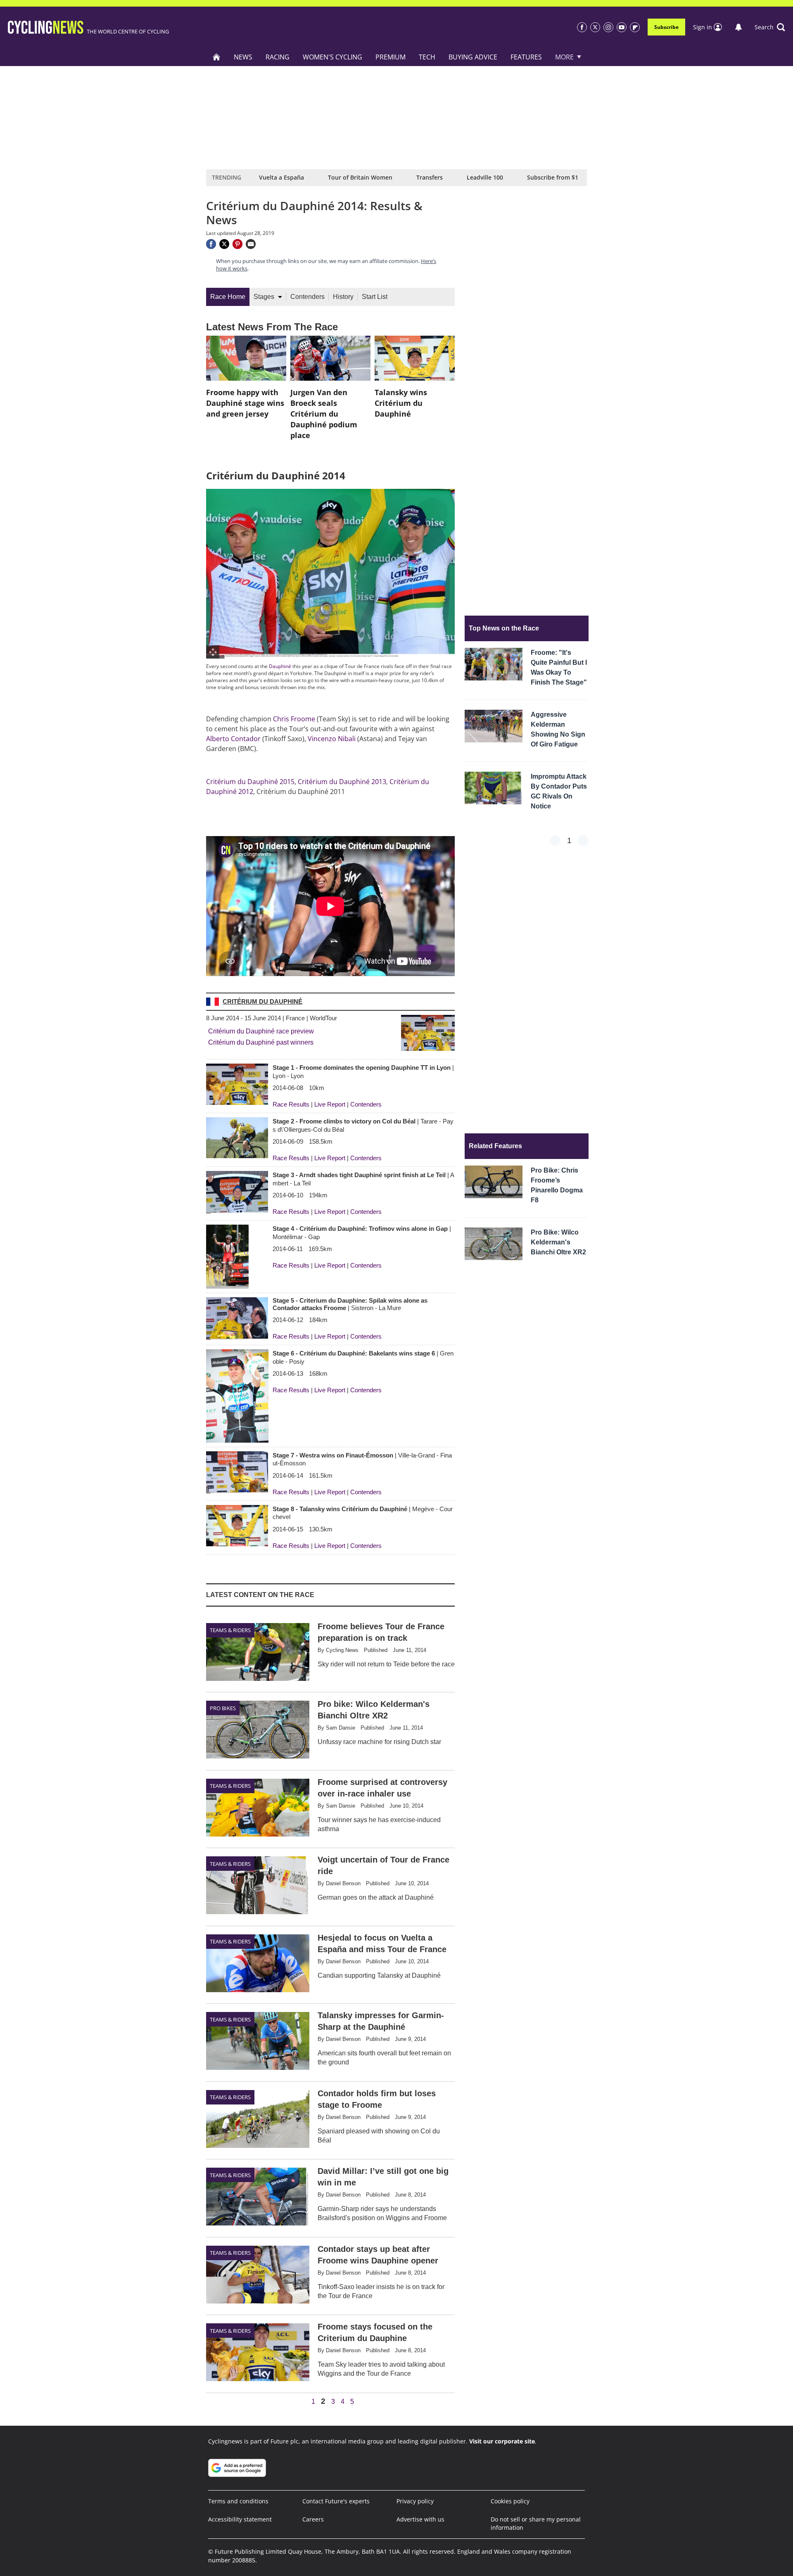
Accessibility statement (240, 2519)
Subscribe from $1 (553, 177)
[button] (770, 27)
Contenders (307, 297)
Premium (391, 57)
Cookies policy (510, 2501)
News (243, 57)
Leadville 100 (485, 177)
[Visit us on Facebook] (582, 27)
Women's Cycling (332, 57)
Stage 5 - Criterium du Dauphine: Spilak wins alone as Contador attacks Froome (350, 1304)
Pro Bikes (223, 1708)
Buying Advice (473, 57)
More (564, 57)
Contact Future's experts (336, 2501)
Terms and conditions (238, 2501)
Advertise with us (420, 2519)
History (343, 297)
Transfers (430, 177)
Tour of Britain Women (360, 177)
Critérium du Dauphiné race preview (261, 1031)
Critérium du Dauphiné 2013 (342, 782)
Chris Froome (294, 719)
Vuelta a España (281, 177)
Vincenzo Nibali (332, 739)
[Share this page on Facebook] (211, 244)
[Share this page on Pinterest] (237, 244)
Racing (278, 57)
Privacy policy (415, 2501)
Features (526, 57)
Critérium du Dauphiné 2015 (250, 782)
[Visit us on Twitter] (595, 27)
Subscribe (666, 27)
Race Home (228, 297)
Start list (375, 297)
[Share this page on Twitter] (224, 244)
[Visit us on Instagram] (608, 27)
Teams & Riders (230, 1630)
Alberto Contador (233, 739)
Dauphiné (280, 666)
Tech (427, 57)
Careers (313, 2519)
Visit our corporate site (502, 2441)
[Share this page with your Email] (251, 244)
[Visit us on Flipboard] (635, 27)
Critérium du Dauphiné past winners (261, 1042)
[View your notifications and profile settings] (738, 27)
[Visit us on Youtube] (622, 27)
